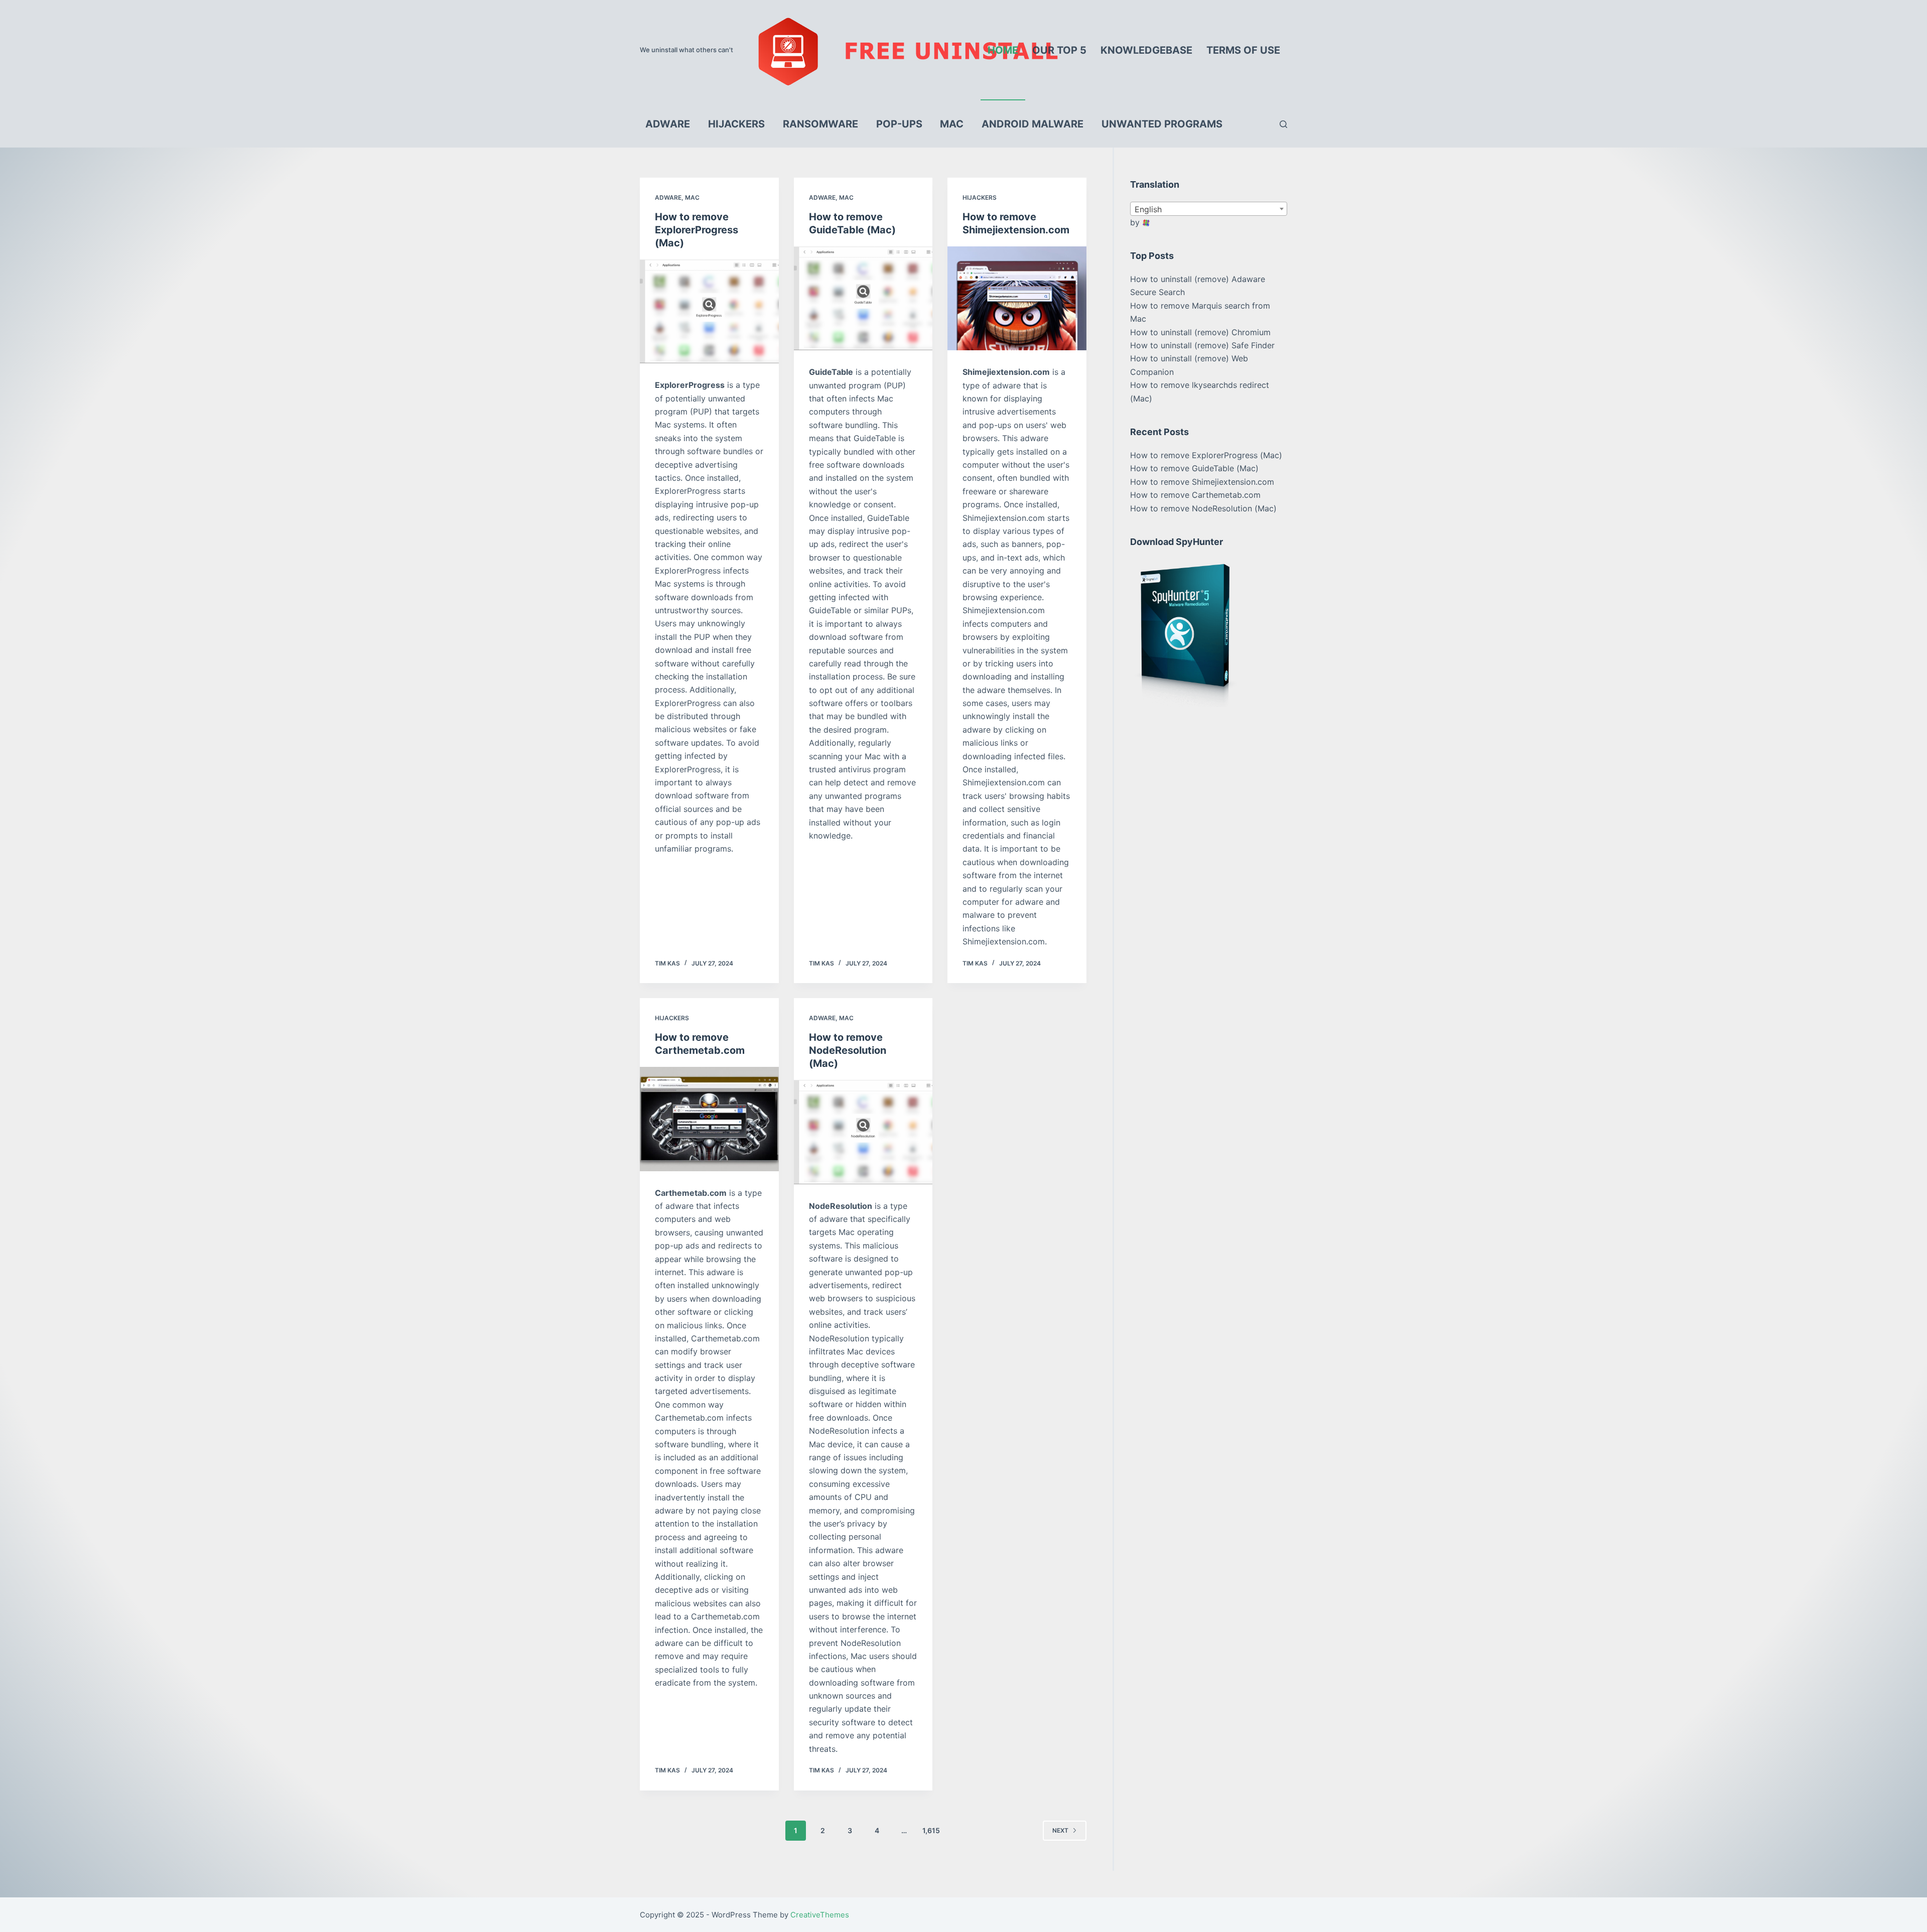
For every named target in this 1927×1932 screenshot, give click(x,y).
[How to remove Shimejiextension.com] (1017, 299)
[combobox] (1209, 209)
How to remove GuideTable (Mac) (1194, 468)
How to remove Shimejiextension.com (1202, 482)
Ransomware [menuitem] (820, 124)
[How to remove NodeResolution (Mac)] (863, 1132)
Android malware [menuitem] (1033, 124)
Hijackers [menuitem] (736, 124)
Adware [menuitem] (668, 124)
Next (1060, 1830)
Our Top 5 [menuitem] (1059, 50)
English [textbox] (1148, 209)
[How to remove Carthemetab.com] (709, 1119)
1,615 (931, 1830)
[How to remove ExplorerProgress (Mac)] (709, 312)
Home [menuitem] (1003, 50)
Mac (692, 197)
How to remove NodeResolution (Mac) (848, 1050)
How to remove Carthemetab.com (1195, 495)
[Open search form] (1283, 124)
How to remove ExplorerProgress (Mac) (697, 230)
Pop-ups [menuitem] (899, 124)
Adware (668, 197)
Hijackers (980, 197)
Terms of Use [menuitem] (1243, 50)
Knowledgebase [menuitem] (1146, 50)
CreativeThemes (820, 1915)
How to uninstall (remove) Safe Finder (1202, 345)
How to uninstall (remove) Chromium (1200, 332)
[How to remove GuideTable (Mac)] (863, 299)
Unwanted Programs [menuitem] (1162, 124)
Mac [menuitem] (952, 124)
